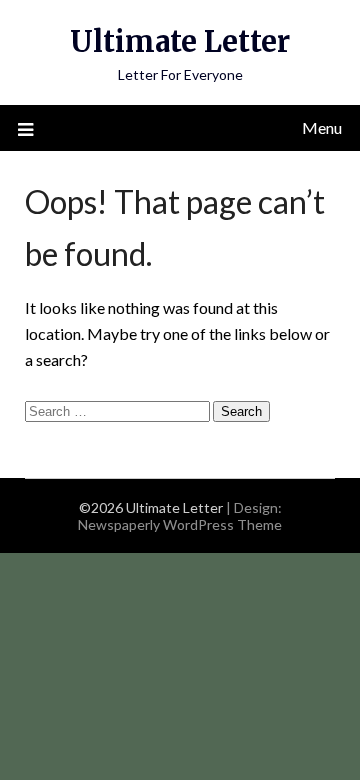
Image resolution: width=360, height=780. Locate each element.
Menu (322, 127)
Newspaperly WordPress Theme (180, 524)
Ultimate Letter (180, 41)
